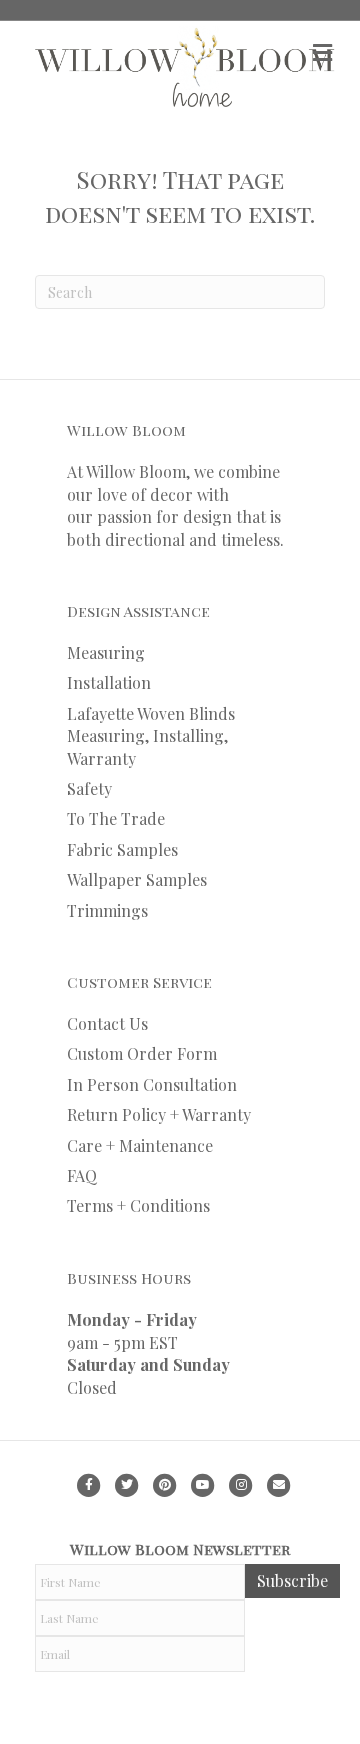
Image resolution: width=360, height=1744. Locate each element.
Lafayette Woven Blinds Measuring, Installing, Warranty (151, 736)
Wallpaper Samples (137, 879)
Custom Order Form (142, 1053)
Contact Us (107, 1023)
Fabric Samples (122, 849)
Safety (89, 788)
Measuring (106, 652)
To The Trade (116, 818)
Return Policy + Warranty (159, 1114)
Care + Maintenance (140, 1145)
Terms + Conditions (138, 1205)
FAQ (82, 1175)
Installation (109, 682)
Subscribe (292, 1580)
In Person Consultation (152, 1084)
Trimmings (107, 910)
